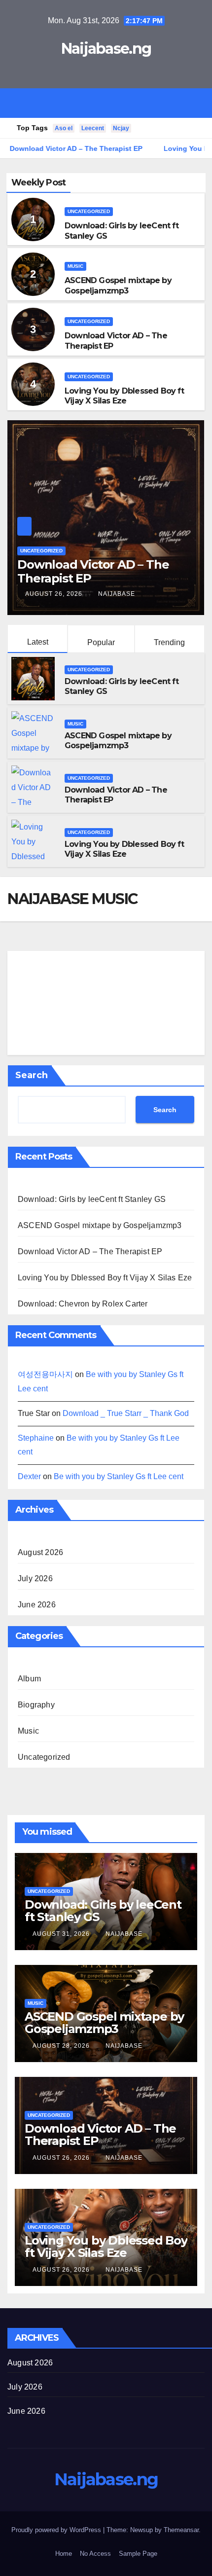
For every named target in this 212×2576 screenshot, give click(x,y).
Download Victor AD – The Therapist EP (90, 1252)
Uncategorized (89, 211)
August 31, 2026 (62, 1934)
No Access (95, 2554)
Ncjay (121, 128)
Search (32, 1075)
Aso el (64, 128)
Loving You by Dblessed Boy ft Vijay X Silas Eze (124, 396)
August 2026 (40, 1552)
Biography (36, 1705)
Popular (101, 642)
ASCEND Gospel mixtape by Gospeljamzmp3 (118, 286)
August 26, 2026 (55, 594)
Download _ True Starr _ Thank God (126, 1413)
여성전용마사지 (45, 1374)
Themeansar (181, 2530)
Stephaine (36, 1438)
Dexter (29, 1476)
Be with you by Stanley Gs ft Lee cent (119, 1476)
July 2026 (35, 1578)
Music (75, 266)
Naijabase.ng (106, 49)
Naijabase (117, 594)
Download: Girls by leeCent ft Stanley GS (92, 1199)
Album (29, 1679)
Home (64, 2554)
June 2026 (37, 1605)
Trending (169, 642)
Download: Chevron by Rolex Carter (83, 1304)
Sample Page (138, 2554)
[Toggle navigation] (113, 103)
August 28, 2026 (62, 2046)
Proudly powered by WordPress (57, 2530)
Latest (38, 642)
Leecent (93, 128)
